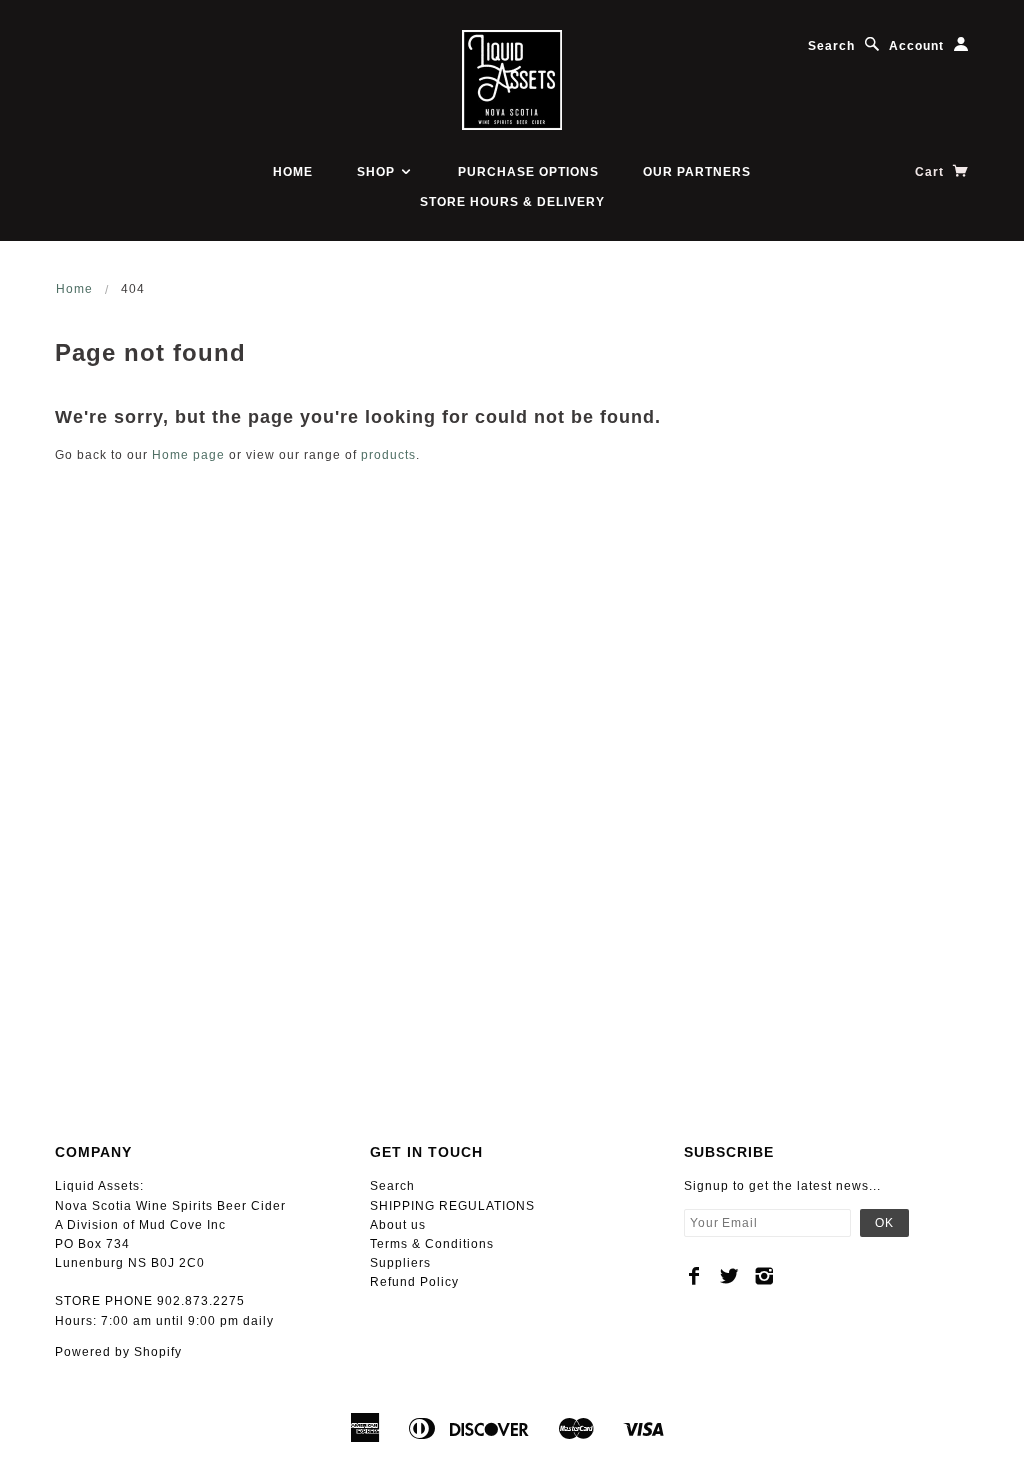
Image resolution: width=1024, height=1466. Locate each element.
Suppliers (400, 1263)
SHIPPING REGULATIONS (452, 1206)
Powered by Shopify (118, 1352)
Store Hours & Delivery (512, 202)
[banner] (512, 80)
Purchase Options (528, 172)
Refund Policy (414, 1282)
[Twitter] (729, 1276)
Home (293, 172)
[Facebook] (694, 1276)
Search (831, 46)
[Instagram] (764, 1276)
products (388, 455)
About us (398, 1225)
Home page (188, 455)
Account (916, 46)
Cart (931, 172)
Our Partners (697, 172)
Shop (378, 172)
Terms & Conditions (432, 1244)
